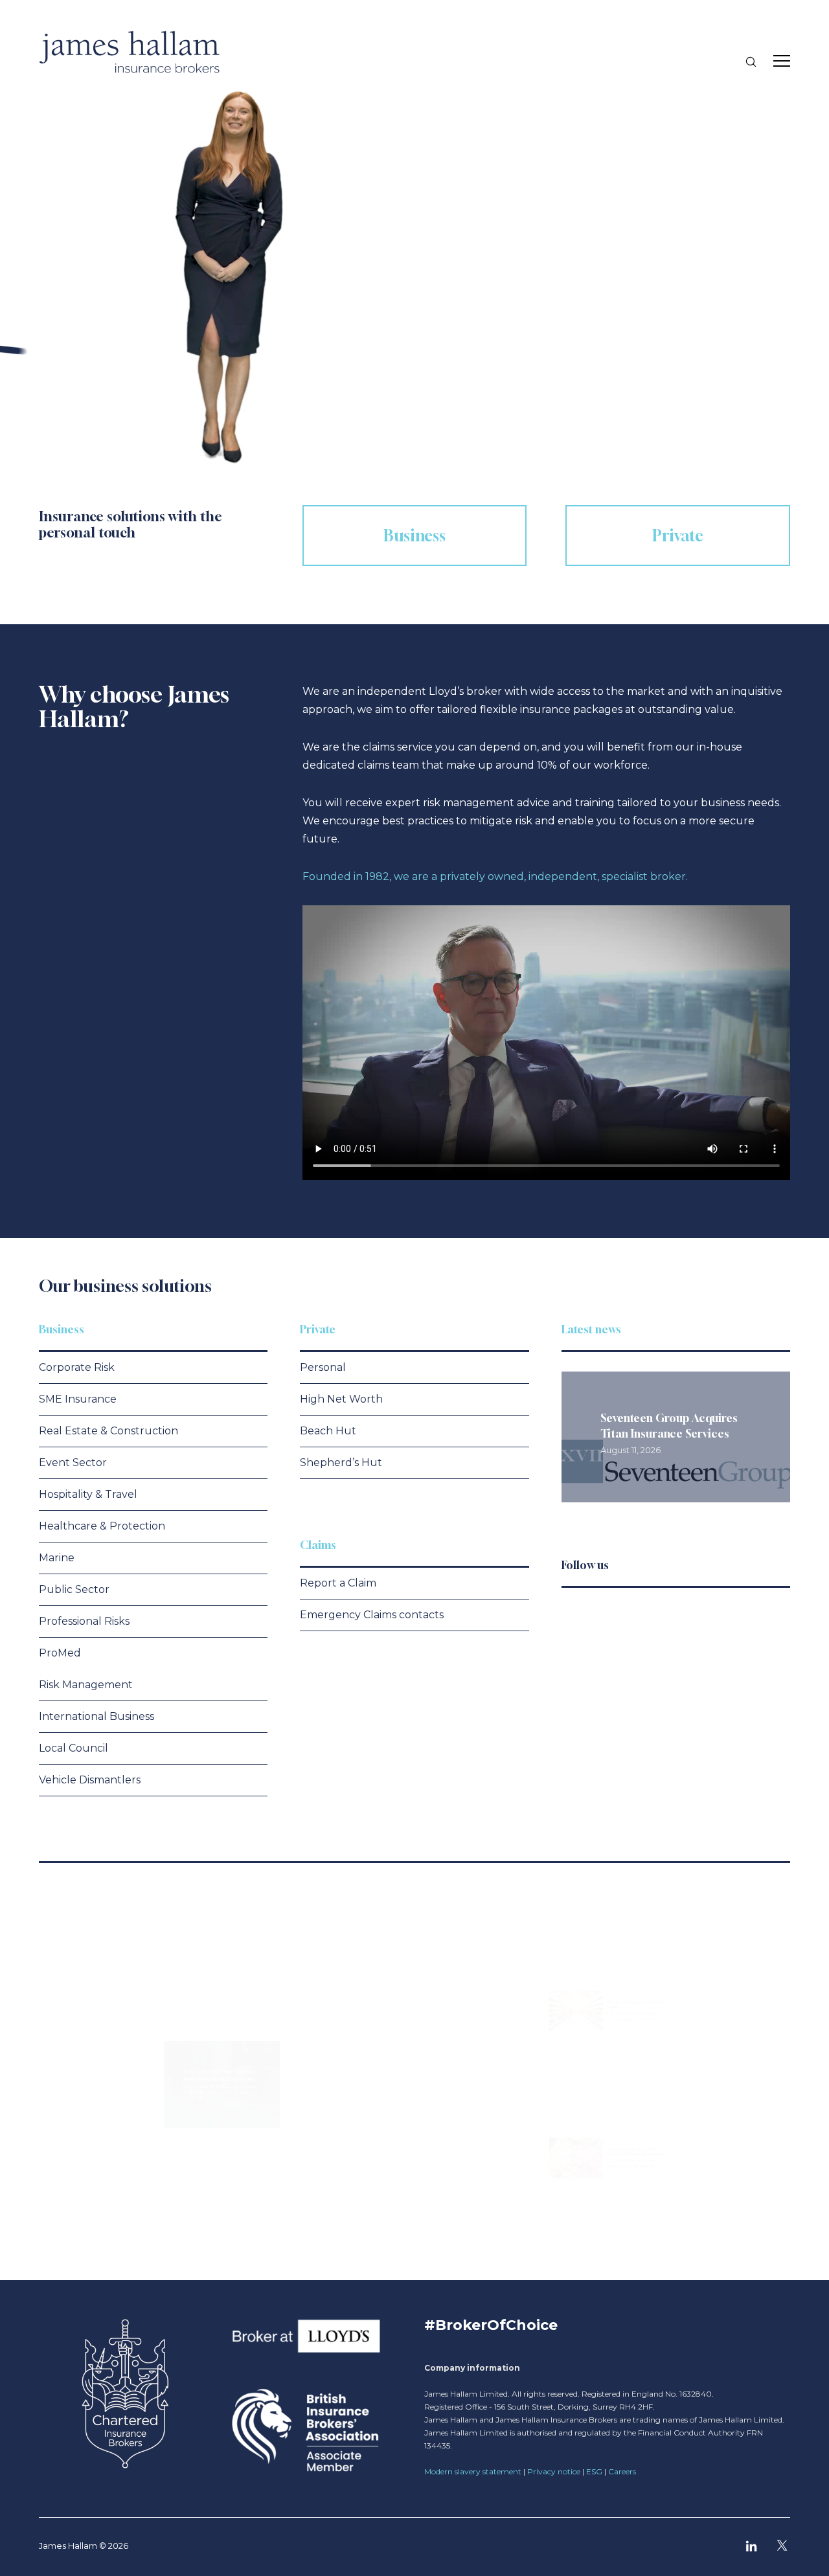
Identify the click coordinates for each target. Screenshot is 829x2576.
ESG (594, 2471)
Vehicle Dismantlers (90, 1780)
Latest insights (86, 1910)
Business (62, 1329)
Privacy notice (554, 2471)
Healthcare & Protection (102, 1526)
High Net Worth (341, 1399)
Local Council (74, 1748)
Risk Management (86, 1685)
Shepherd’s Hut (341, 1463)
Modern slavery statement (473, 2471)
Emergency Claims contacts (372, 1615)
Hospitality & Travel (88, 1494)
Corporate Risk (77, 1367)
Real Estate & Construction (108, 1431)
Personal (323, 1367)
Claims (318, 1545)
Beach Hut (328, 1431)
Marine (57, 1558)
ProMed (60, 1653)
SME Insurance (78, 1399)
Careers (622, 2471)
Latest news (591, 1329)
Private (318, 1329)
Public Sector (74, 1589)
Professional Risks (84, 1621)
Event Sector (73, 1463)
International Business (97, 1716)
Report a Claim (338, 1583)
